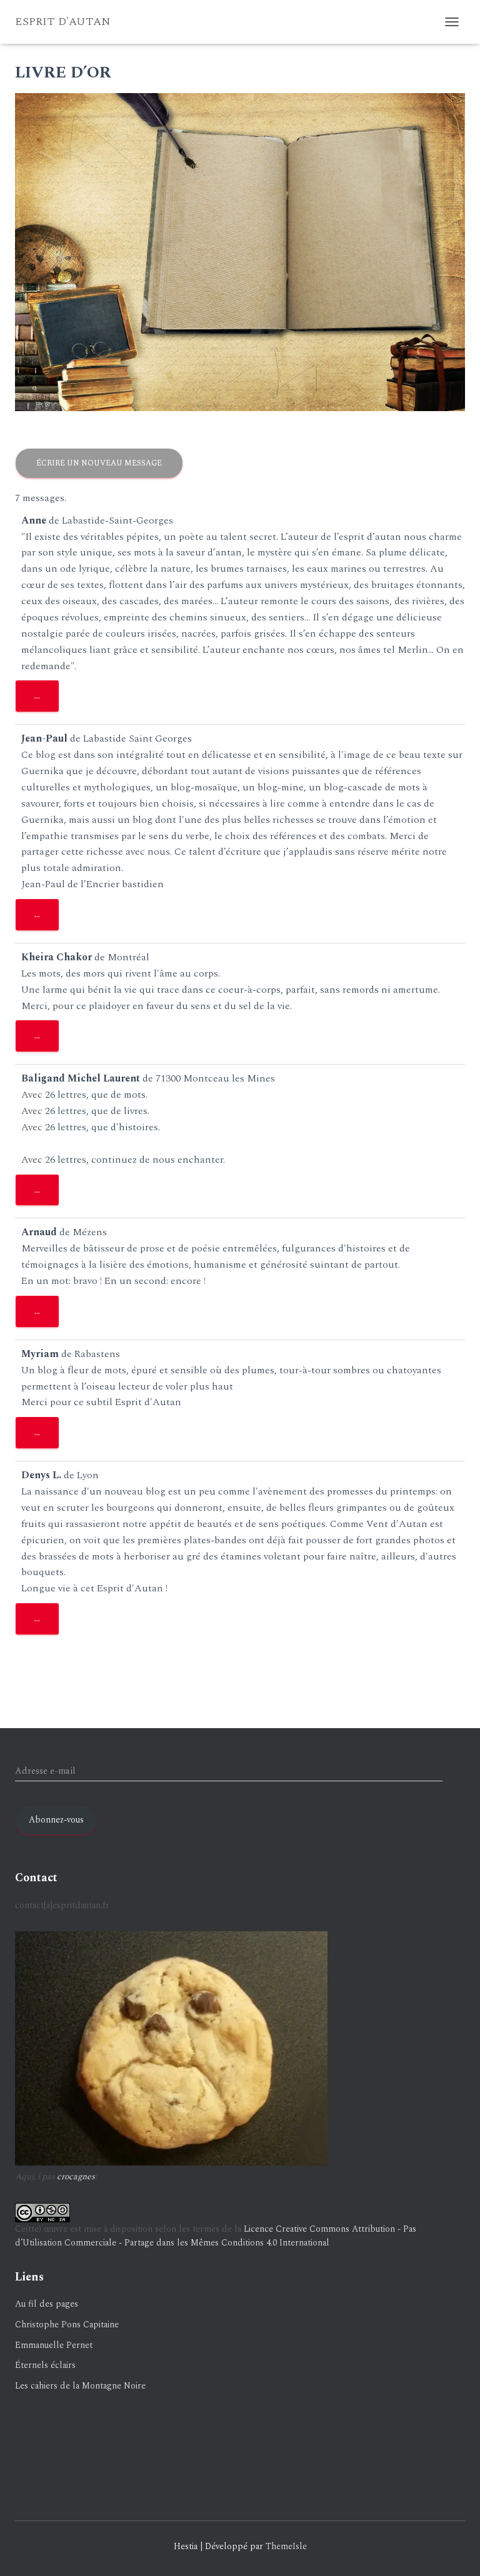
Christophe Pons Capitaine (67, 2325)
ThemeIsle (286, 2546)
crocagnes (76, 2176)
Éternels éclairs (45, 2365)
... (47, 699)
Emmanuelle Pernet (54, 2345)
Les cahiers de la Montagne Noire (80, 2386)
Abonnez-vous (56, 1820)
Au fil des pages (47, 2304)
